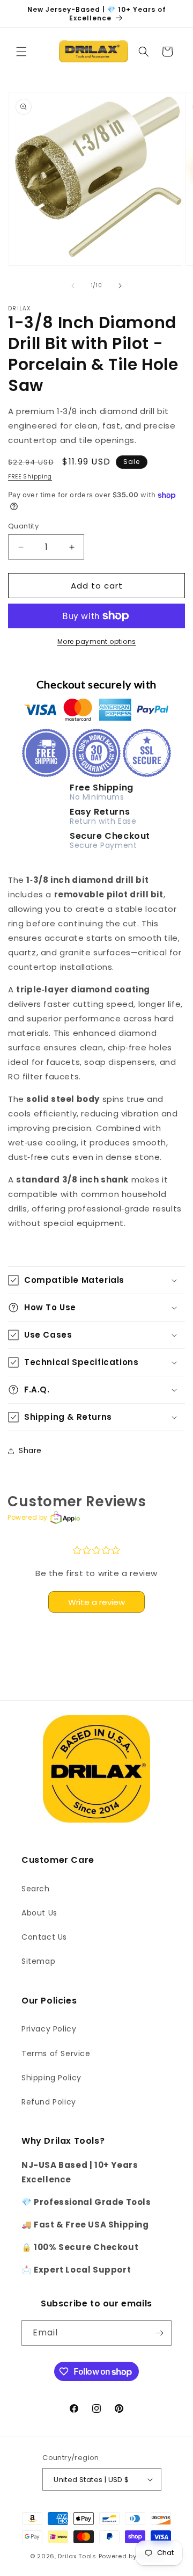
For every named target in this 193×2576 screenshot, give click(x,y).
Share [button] (30, 1450)
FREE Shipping (30, 477)
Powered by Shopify (131, 2556)
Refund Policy (49, 2102)
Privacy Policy (49, 2029)
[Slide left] (73, 286)
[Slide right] (120, 286)
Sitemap (38, 1961)
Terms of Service (56, 2053)
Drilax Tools (77, 2556)
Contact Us (44, 1937)
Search (36, 1889)
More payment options (97, 641)
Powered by (28, 1517)
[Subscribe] (159, 2333)
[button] (21, 52)
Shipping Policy (51, 2078)
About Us (39, 1913)
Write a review (96, 1602)
